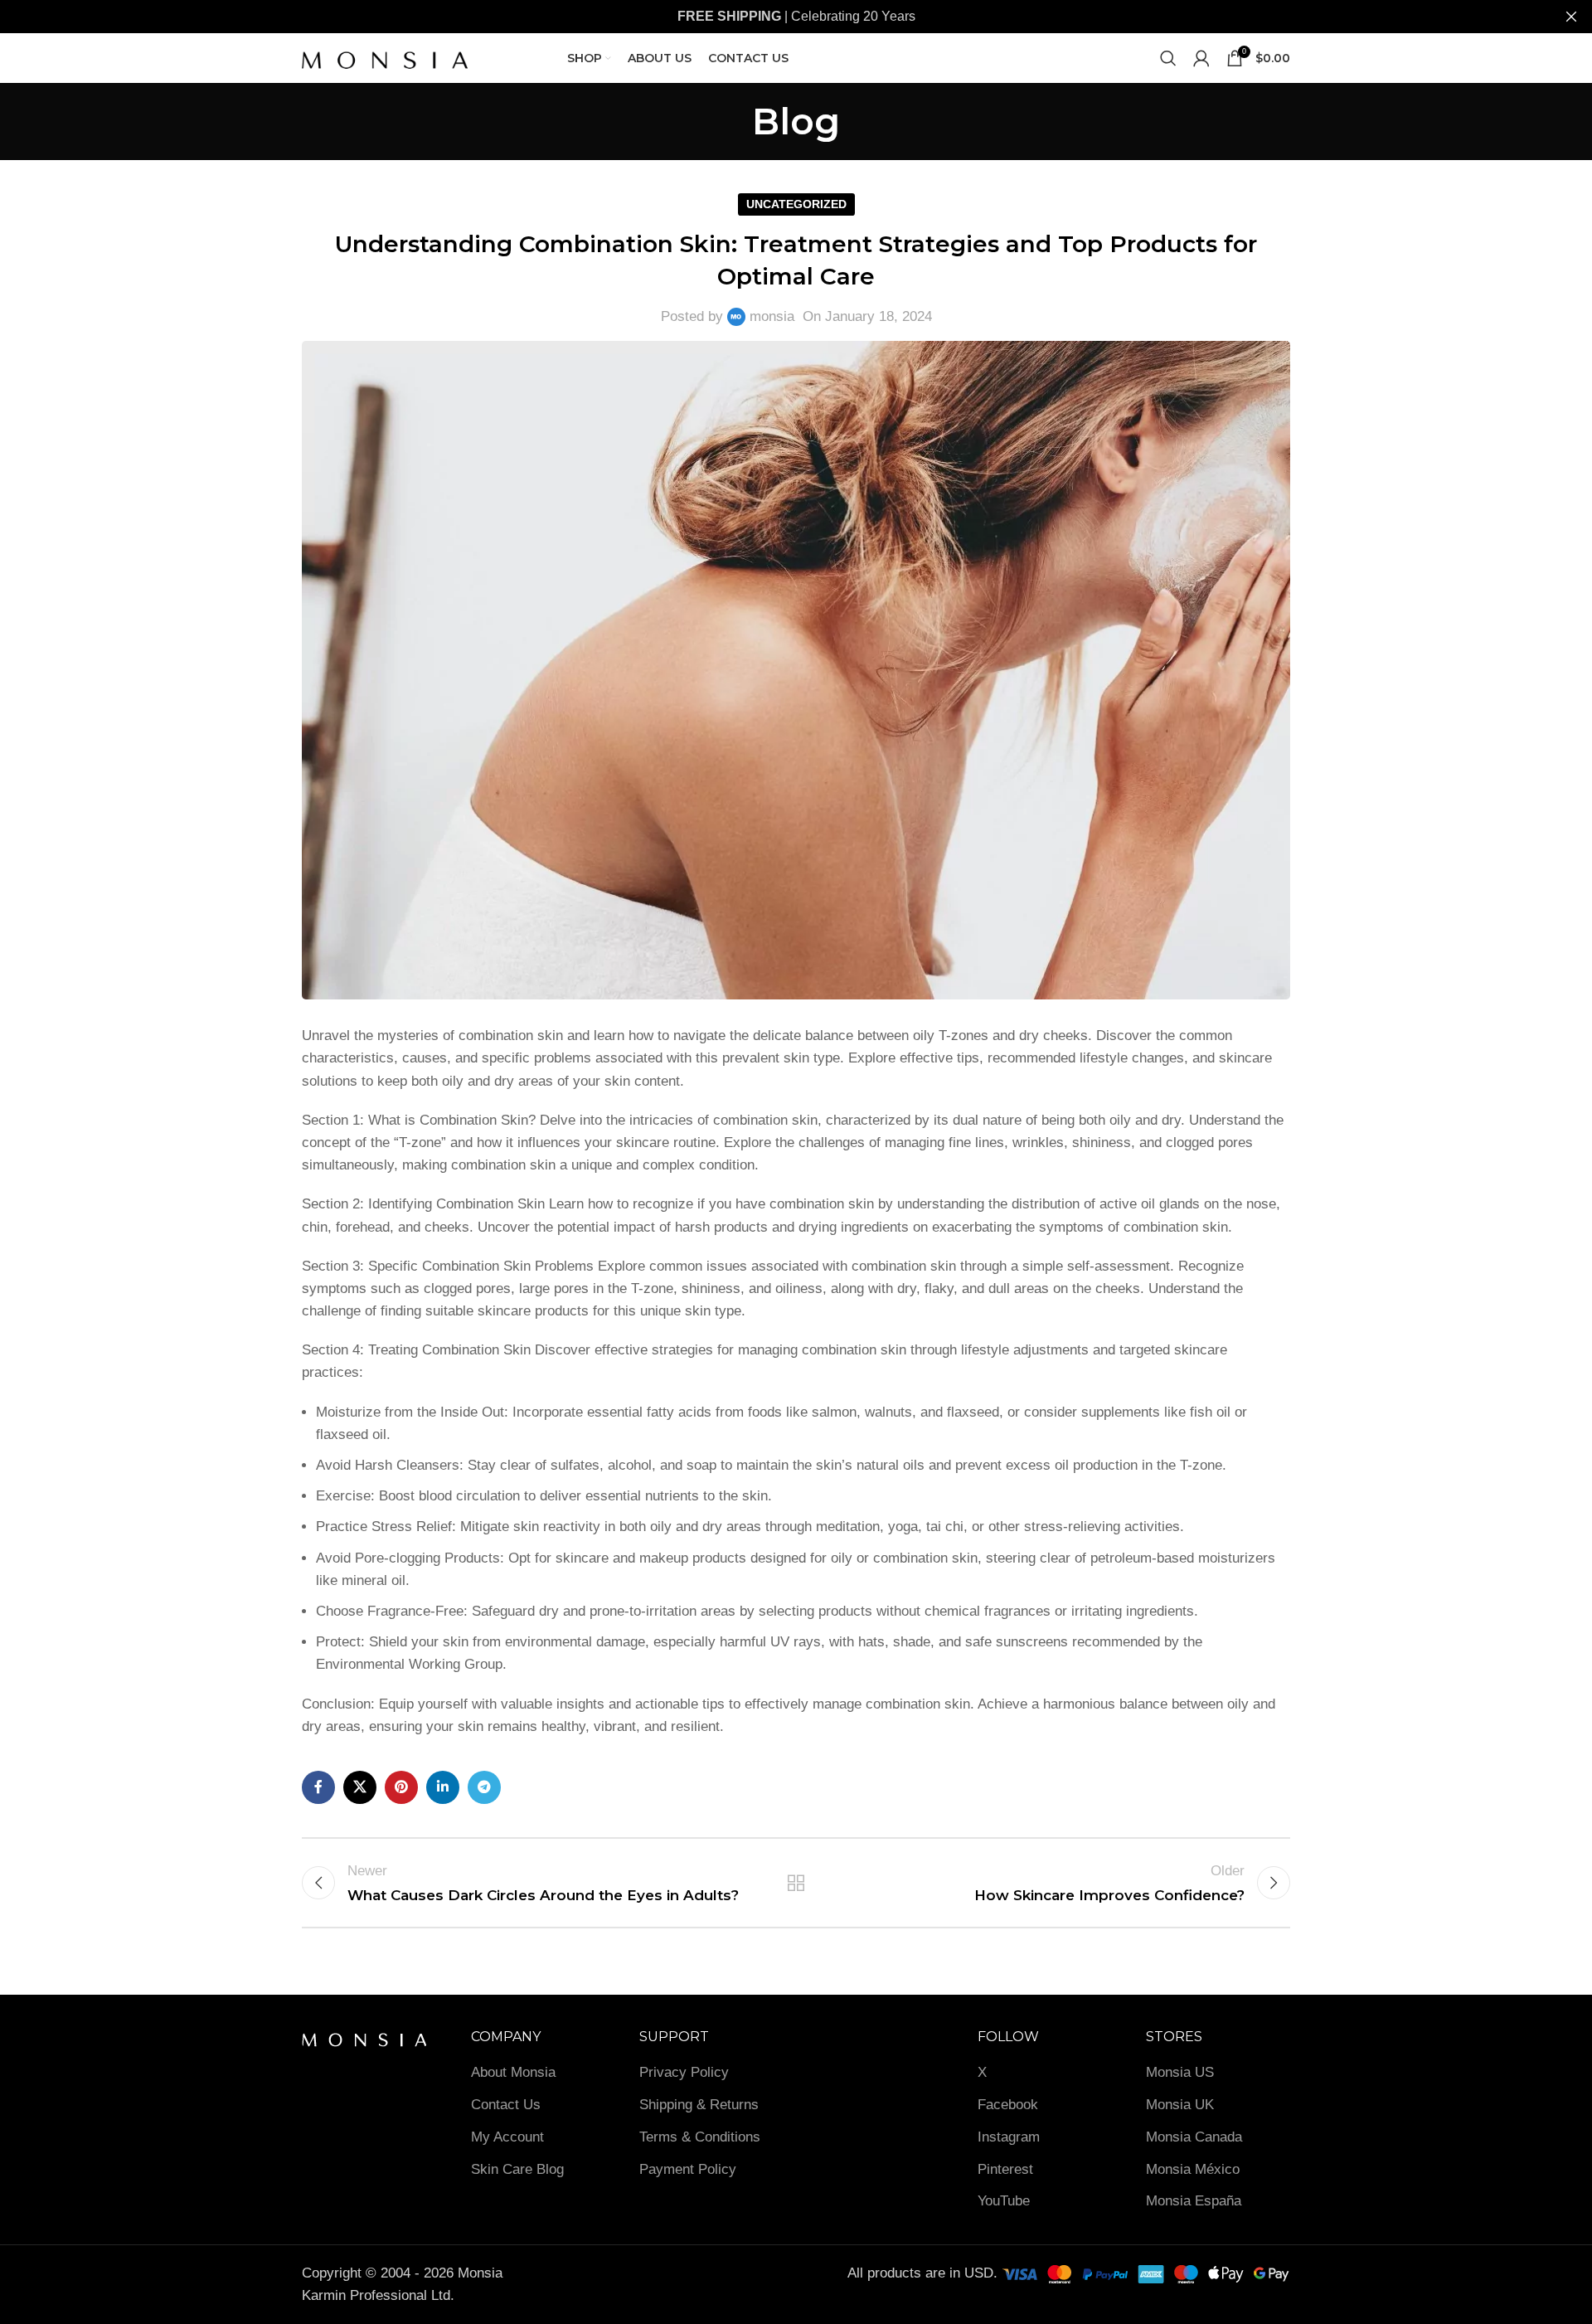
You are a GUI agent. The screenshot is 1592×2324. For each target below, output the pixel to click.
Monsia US (1180, 2072)
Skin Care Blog (517, 2169)
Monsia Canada (1194, 2137)
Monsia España (1194, 2201)
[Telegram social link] (484, 1787)
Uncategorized (796, 204)
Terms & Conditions (700, 2137)
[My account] (1201, 58)
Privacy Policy (684, 2072)
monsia (772, 316)
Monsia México (1193, 2169)
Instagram (1009, 2137)
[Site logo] (385, 57)
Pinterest (1005, 2169)
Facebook (1008, 2105)
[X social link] (360, 1787)
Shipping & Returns (699, 2105)
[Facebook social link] (318, 1787)
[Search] (1168, 58)
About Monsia (513, 2072)
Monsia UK (1180, 2105)
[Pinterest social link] (401, 1787)
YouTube (1004, 2201)
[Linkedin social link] (443, 1787)
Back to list (796, 1883)
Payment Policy (688, 2169)
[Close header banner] (1571, 17)
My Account (507, 2137)
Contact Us (506, 2105)
